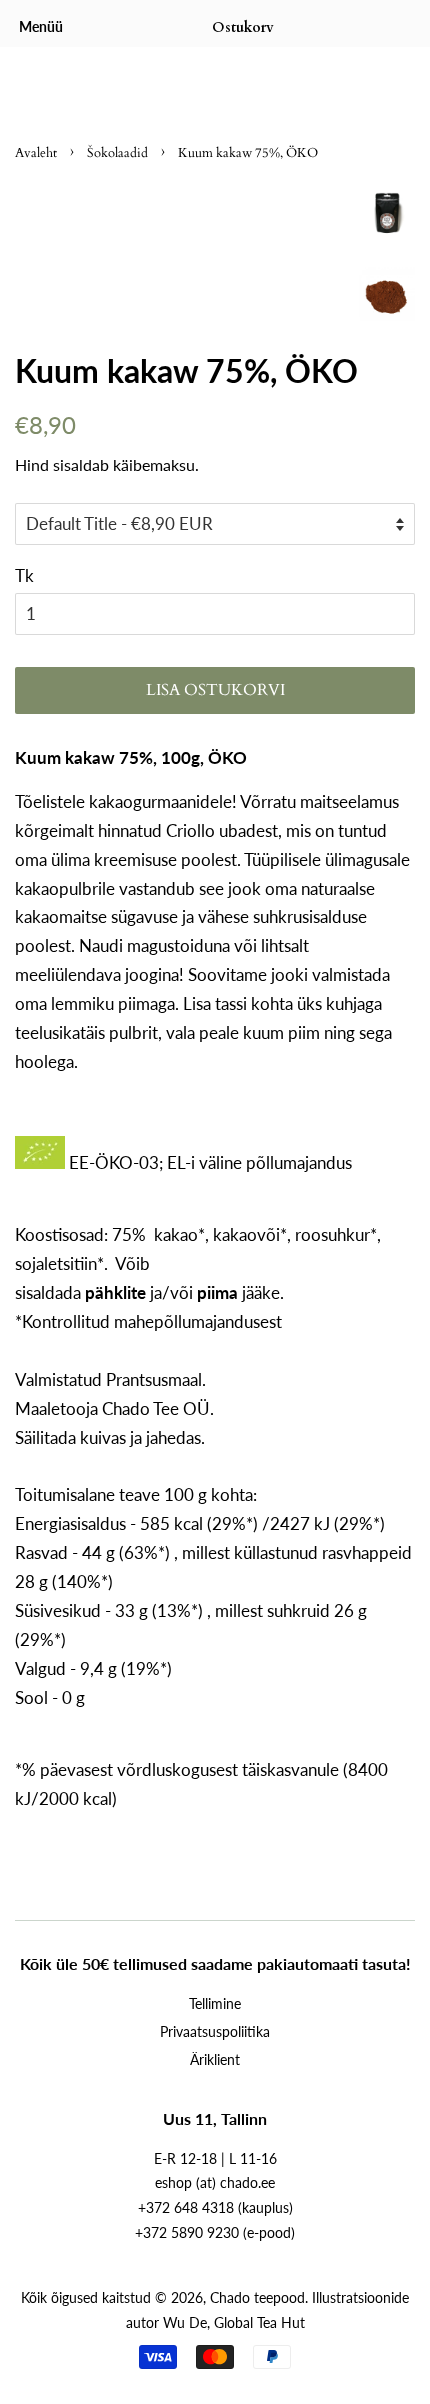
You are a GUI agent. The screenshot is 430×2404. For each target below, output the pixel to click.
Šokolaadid (117, 153)
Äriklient (215, 2059)
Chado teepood (257, 2297)
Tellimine (215, 2003)
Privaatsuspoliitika (215, 2031)
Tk (24, 575)
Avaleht (36, 153)
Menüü (41, 26)
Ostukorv (243, 27)
